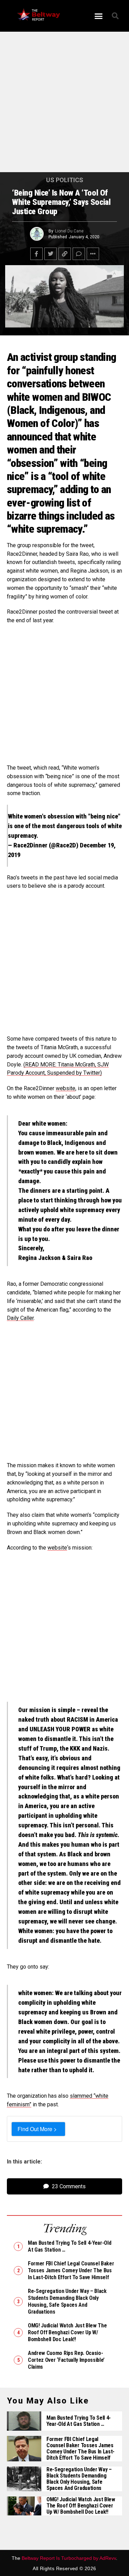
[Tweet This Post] (51, 254)
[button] (98, 16)
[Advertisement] (64, 105)
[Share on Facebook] (36, 254)
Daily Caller (20, 1318)
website (66, 1088)
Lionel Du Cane (69, 231)
